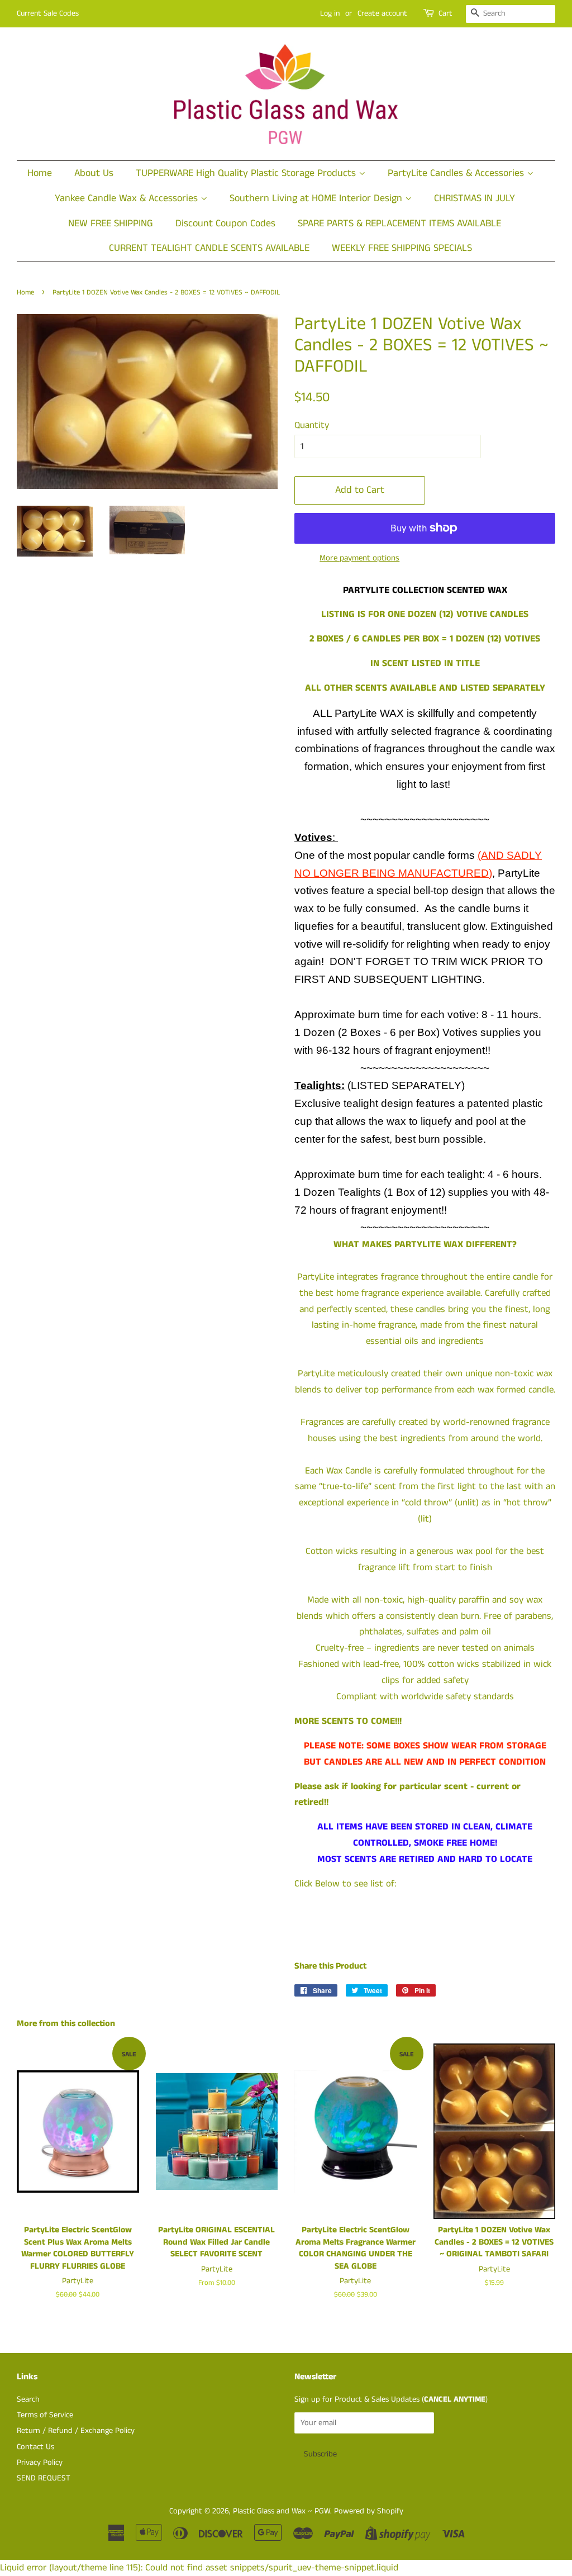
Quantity (312, 425)
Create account (382, 13)
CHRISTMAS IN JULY (475, 198)
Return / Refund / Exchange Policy (76, 2431)
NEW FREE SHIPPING (111, 224)
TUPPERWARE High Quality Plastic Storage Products (247, 173)
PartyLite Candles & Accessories (457, 173)
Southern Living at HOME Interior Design (317, 198)
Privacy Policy (40, 2463)
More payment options (359, 558)
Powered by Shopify (369, 2511)
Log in (330, 13)
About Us (94, 173)
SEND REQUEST (44, 2478)
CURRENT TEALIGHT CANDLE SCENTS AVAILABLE (209, 248)
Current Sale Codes (48, 13)
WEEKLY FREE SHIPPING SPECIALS (402, 248)
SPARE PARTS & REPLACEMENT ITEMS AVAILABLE (399, 224)
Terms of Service (45, 2415)
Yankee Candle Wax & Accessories (128, 198)
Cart (445, 13)
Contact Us (35, 2447)
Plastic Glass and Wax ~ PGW (282, 2511)
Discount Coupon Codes (225, 224)
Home (40, 173)
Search (28, 2399)
